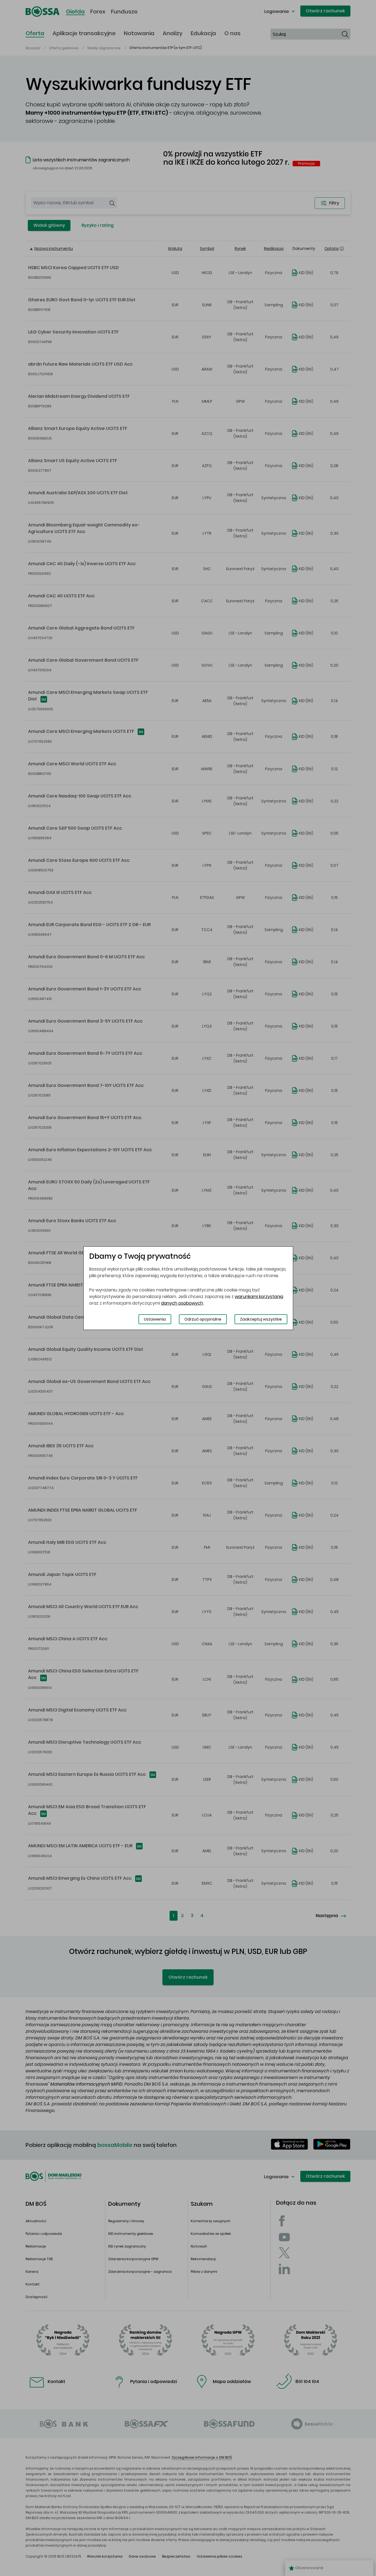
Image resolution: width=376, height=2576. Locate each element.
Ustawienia (155, 1319)
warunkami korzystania (259, 1297)
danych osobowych (182, 1303)
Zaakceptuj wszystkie (261, 1319)
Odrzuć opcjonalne (203, 1319)
